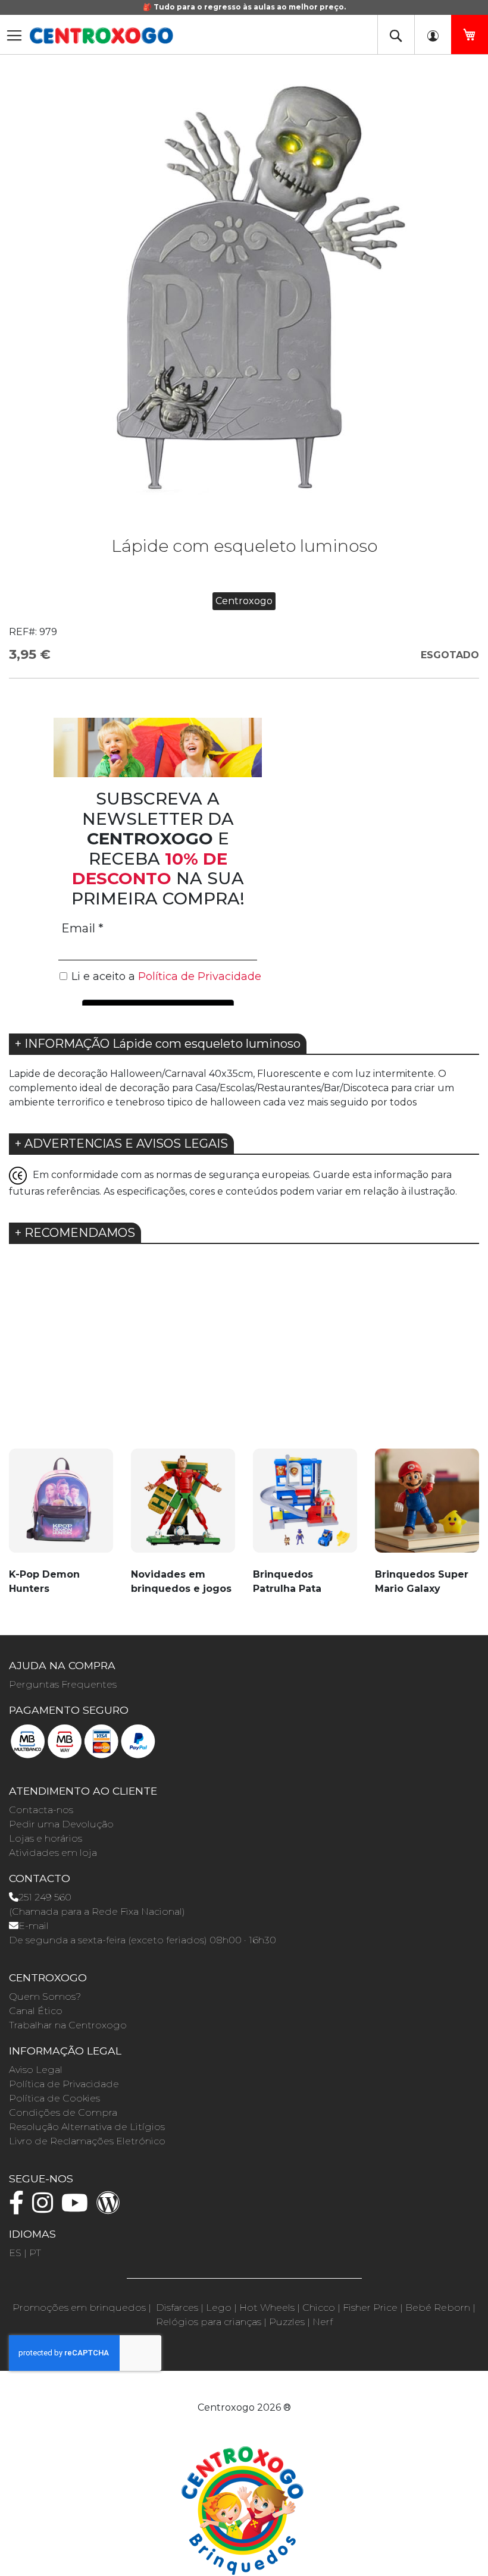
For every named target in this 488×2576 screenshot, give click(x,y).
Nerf (323, 2322)
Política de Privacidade (64, 2084)
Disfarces (177, 2308)
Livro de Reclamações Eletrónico (87, 2141)
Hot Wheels (267, 2308)
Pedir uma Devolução (61, 1824)
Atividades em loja (53, 1853)
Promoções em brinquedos (79, 2308)
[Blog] (111, 2208)
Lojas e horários (46, 1838)
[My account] (433, 34)
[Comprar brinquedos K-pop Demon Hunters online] (61, 1507)
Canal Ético (36, 2011)
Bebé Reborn (438, 2308)
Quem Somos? (45, 1997)
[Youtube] (78, 2208)
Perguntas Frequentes (63, 1684)
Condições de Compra (63, 2112)
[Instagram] (46, 2208)
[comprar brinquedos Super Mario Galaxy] (427, 1507)
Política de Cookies (54, 2098)
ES (15, 2253)
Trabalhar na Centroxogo (68, 2025)
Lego (219, 2308)
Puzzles (287, 2322)
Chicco (319, 2308)
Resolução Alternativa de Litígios (87, 2127)
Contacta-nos (41, 1810)
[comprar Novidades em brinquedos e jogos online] (183, 1507)
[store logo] (101, 36)
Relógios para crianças (209, 2322)
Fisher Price (370, 2308)
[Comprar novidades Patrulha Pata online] (305, 1507)
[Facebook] (19, 2208)
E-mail (34, 1926)
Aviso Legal (36, 2070)
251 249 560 (45, 1897)
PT (35, 2253)
